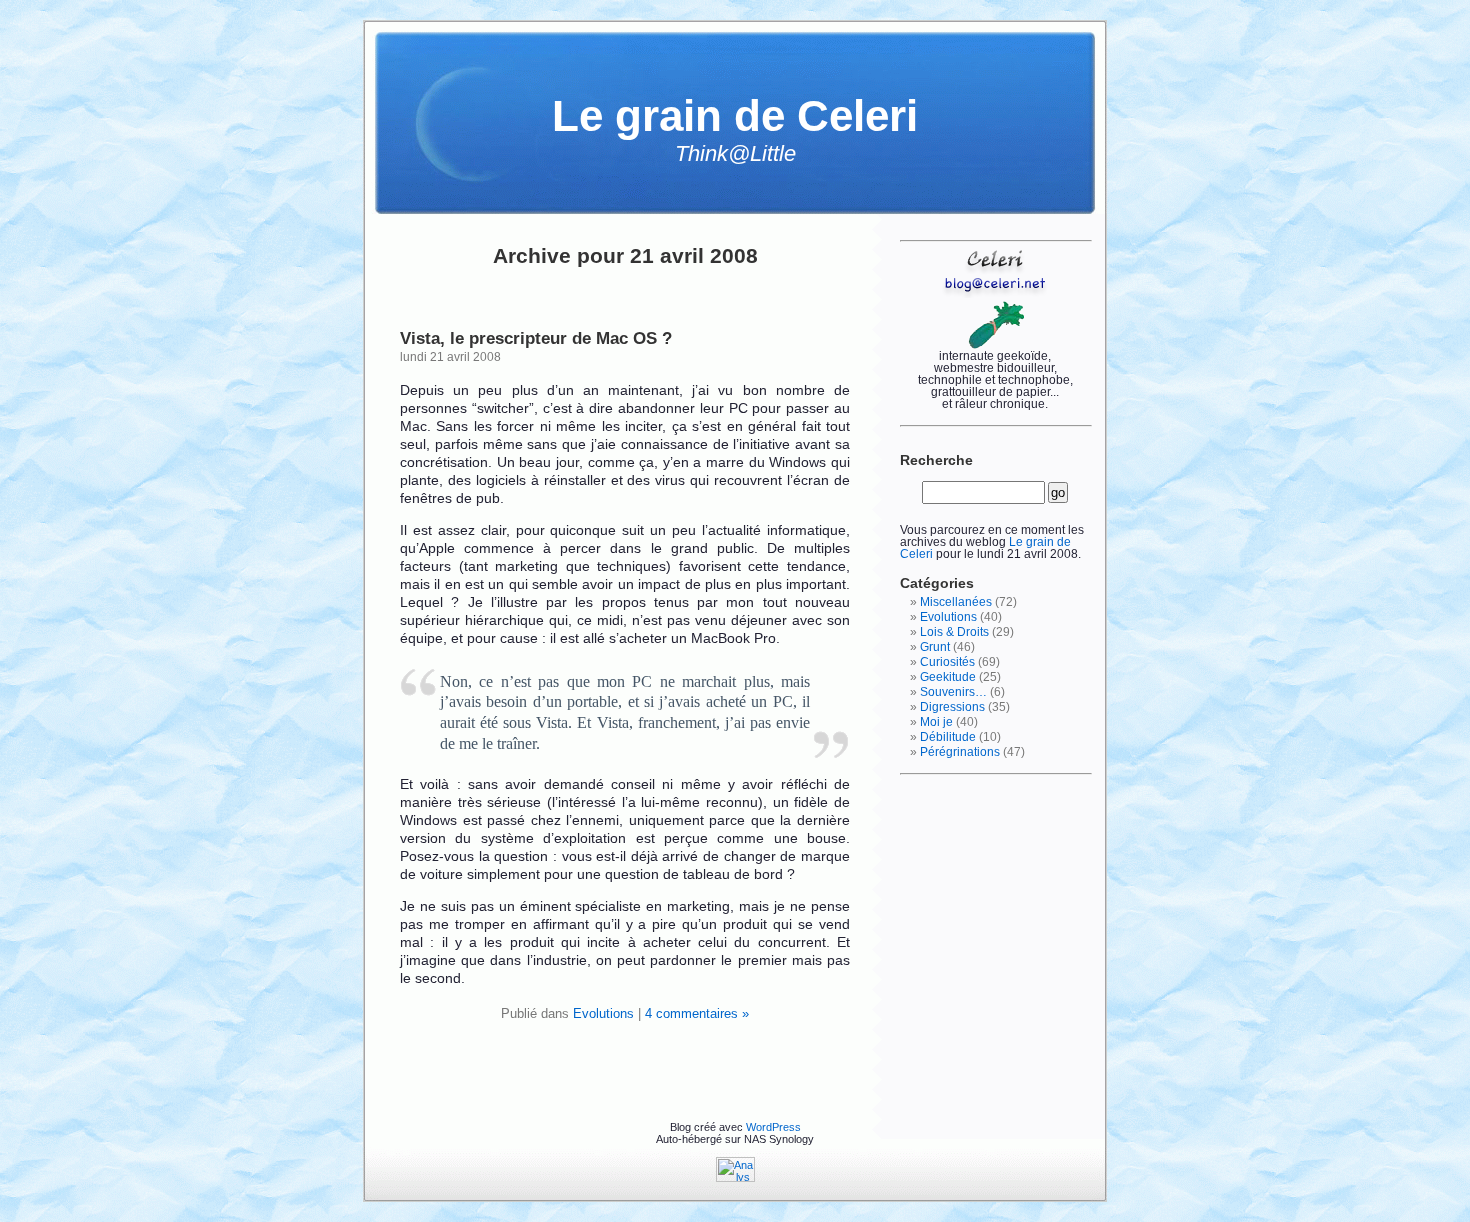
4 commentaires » (697, 1013)
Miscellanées (956, 602)
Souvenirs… (953, 692)
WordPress (773, 1127)
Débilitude (948, 737)
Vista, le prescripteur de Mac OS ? (536, 338)
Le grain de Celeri (735, 115)
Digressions (952, 707)
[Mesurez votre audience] (735, 1178)
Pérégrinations (960, 752)
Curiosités (947, 662)
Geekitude (948, 677)
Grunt (935, 647)
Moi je (936, 722)
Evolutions (603, 1013)
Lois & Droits (954, 632)
